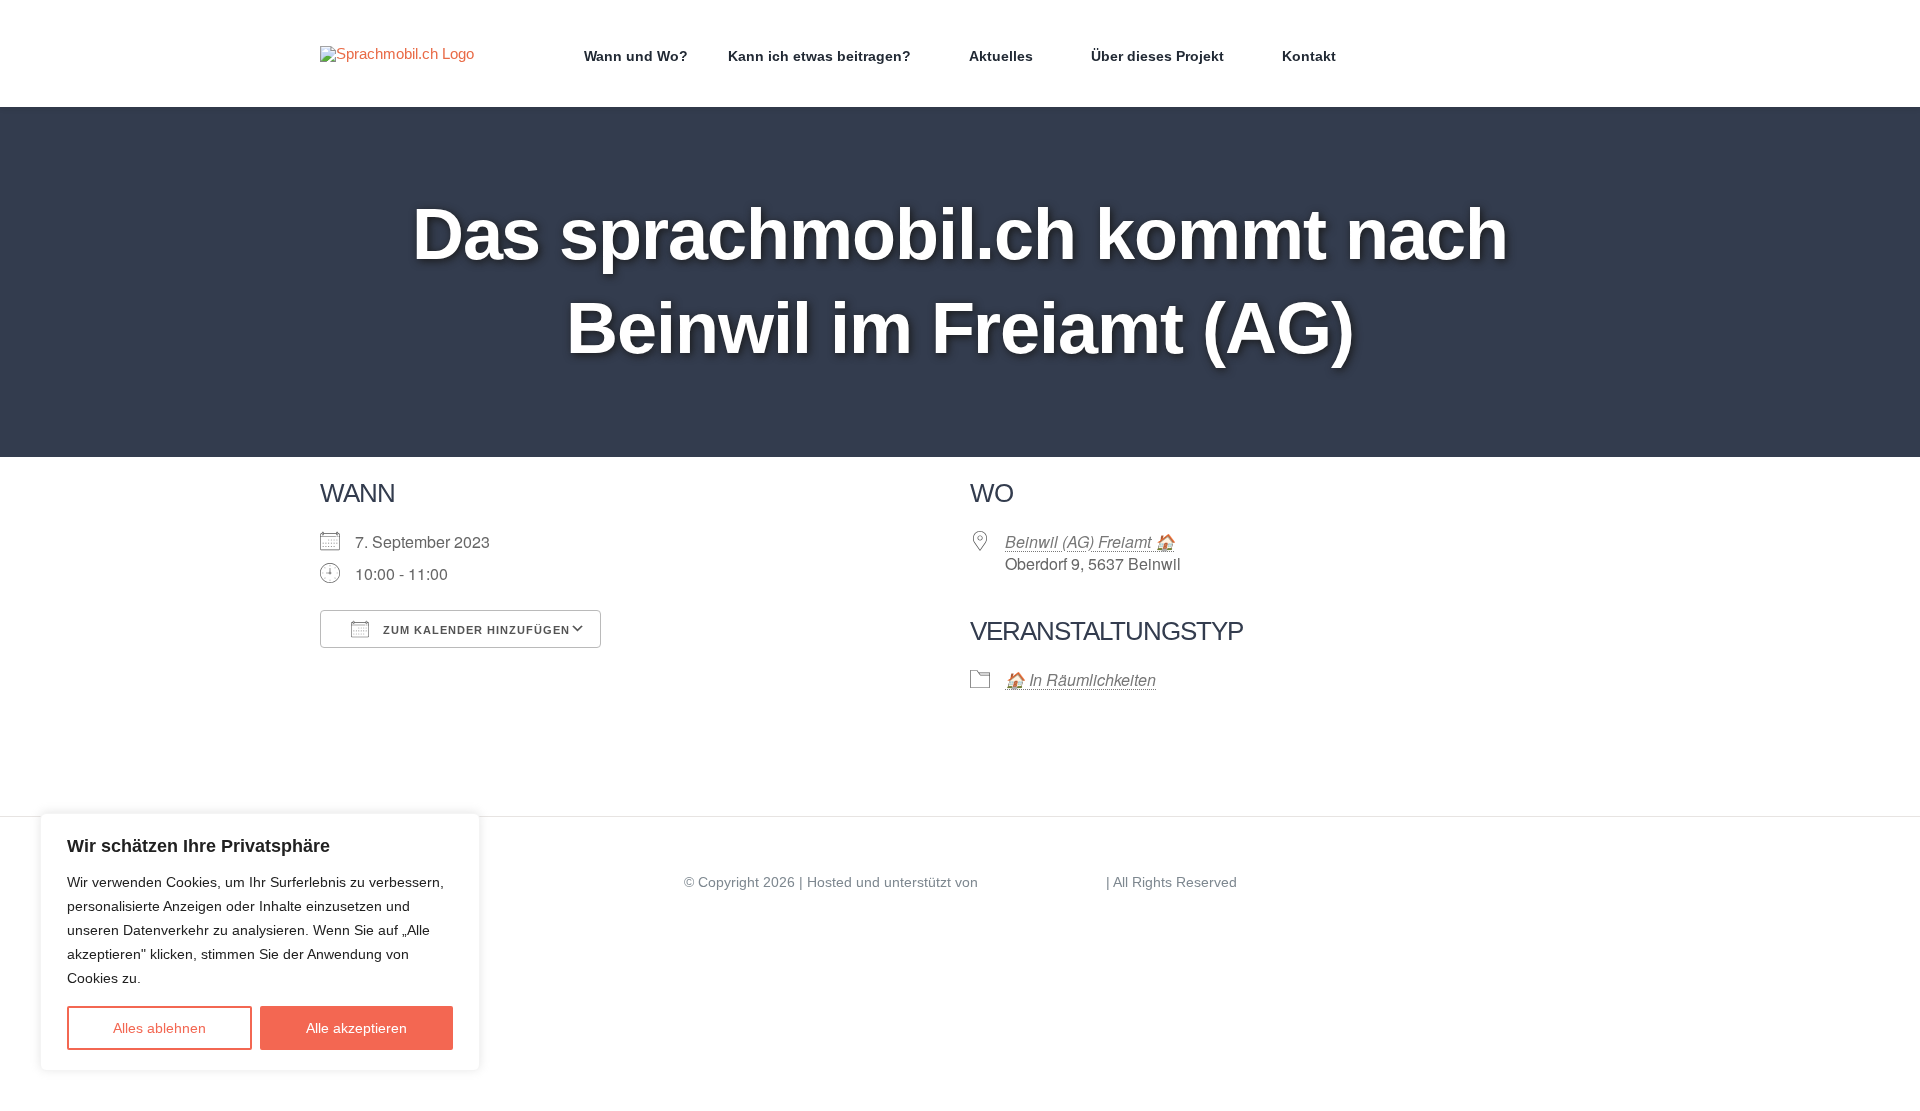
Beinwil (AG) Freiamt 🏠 (1090, 541)
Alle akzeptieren (356, 1028)
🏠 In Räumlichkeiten (1080, 679)
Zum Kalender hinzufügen (474, 630)
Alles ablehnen (159, 1028)
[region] (260, 942)
